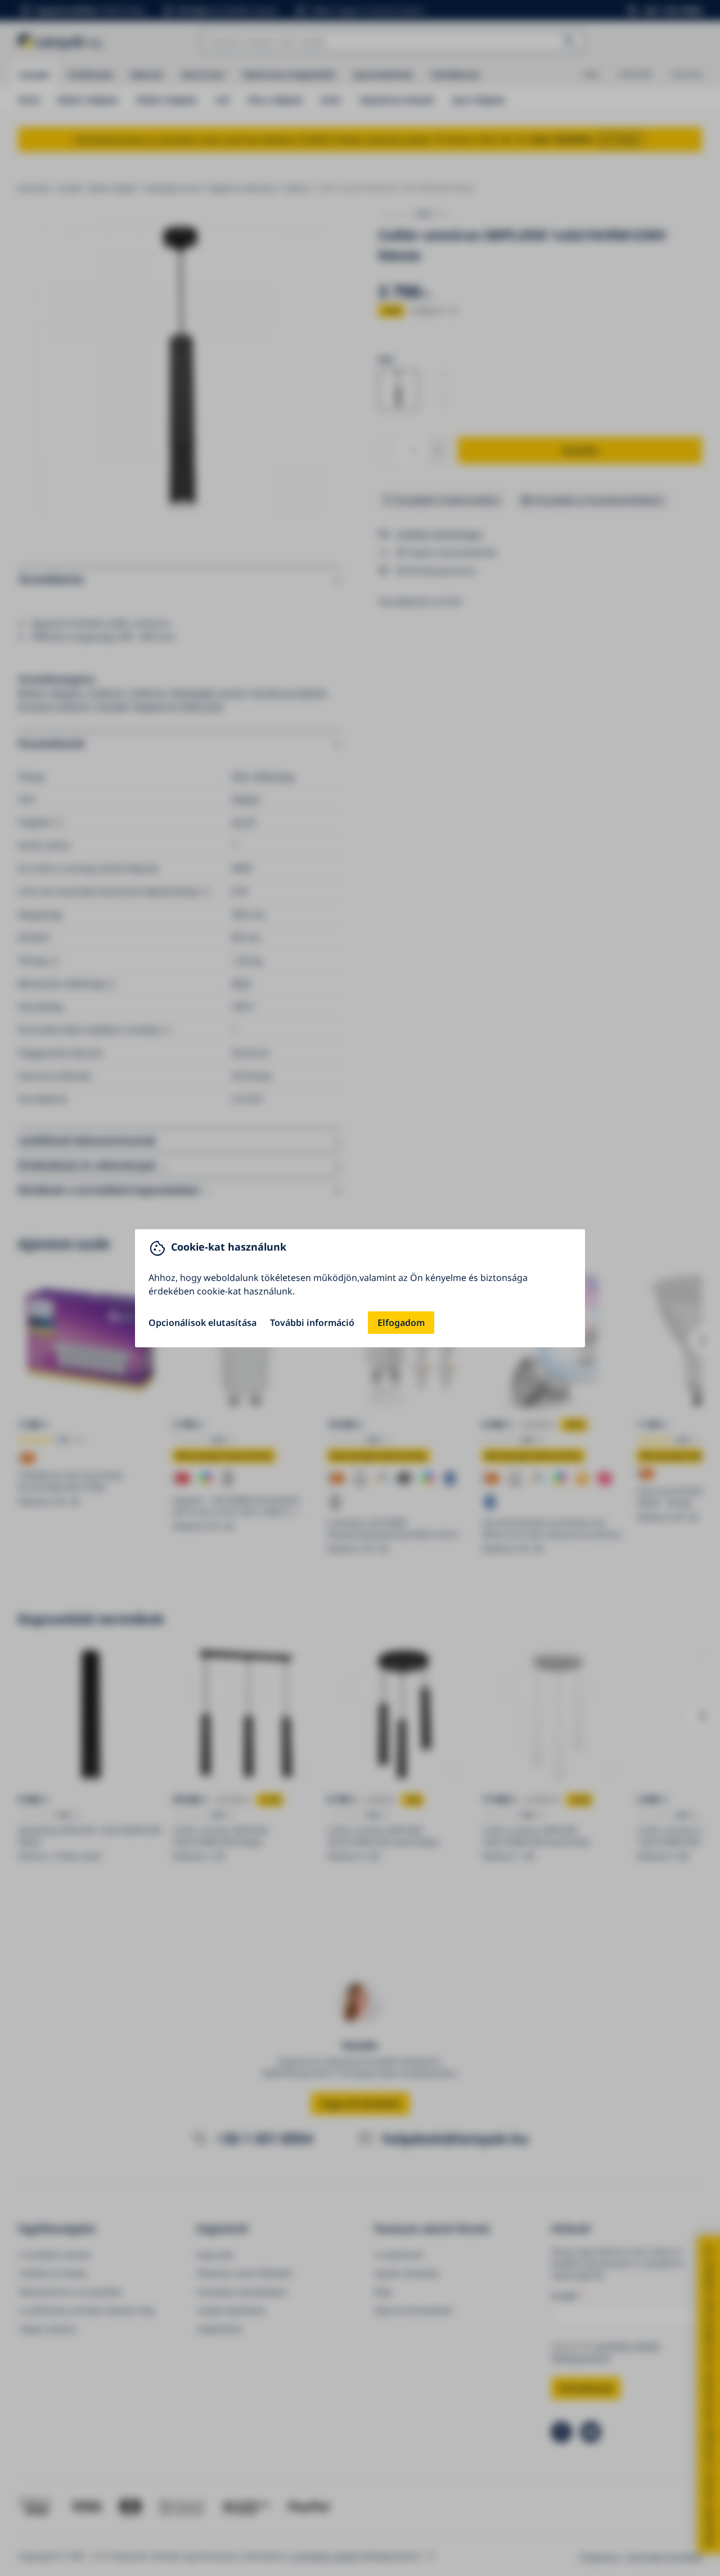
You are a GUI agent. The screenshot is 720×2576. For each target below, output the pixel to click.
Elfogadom (401, 1323)
